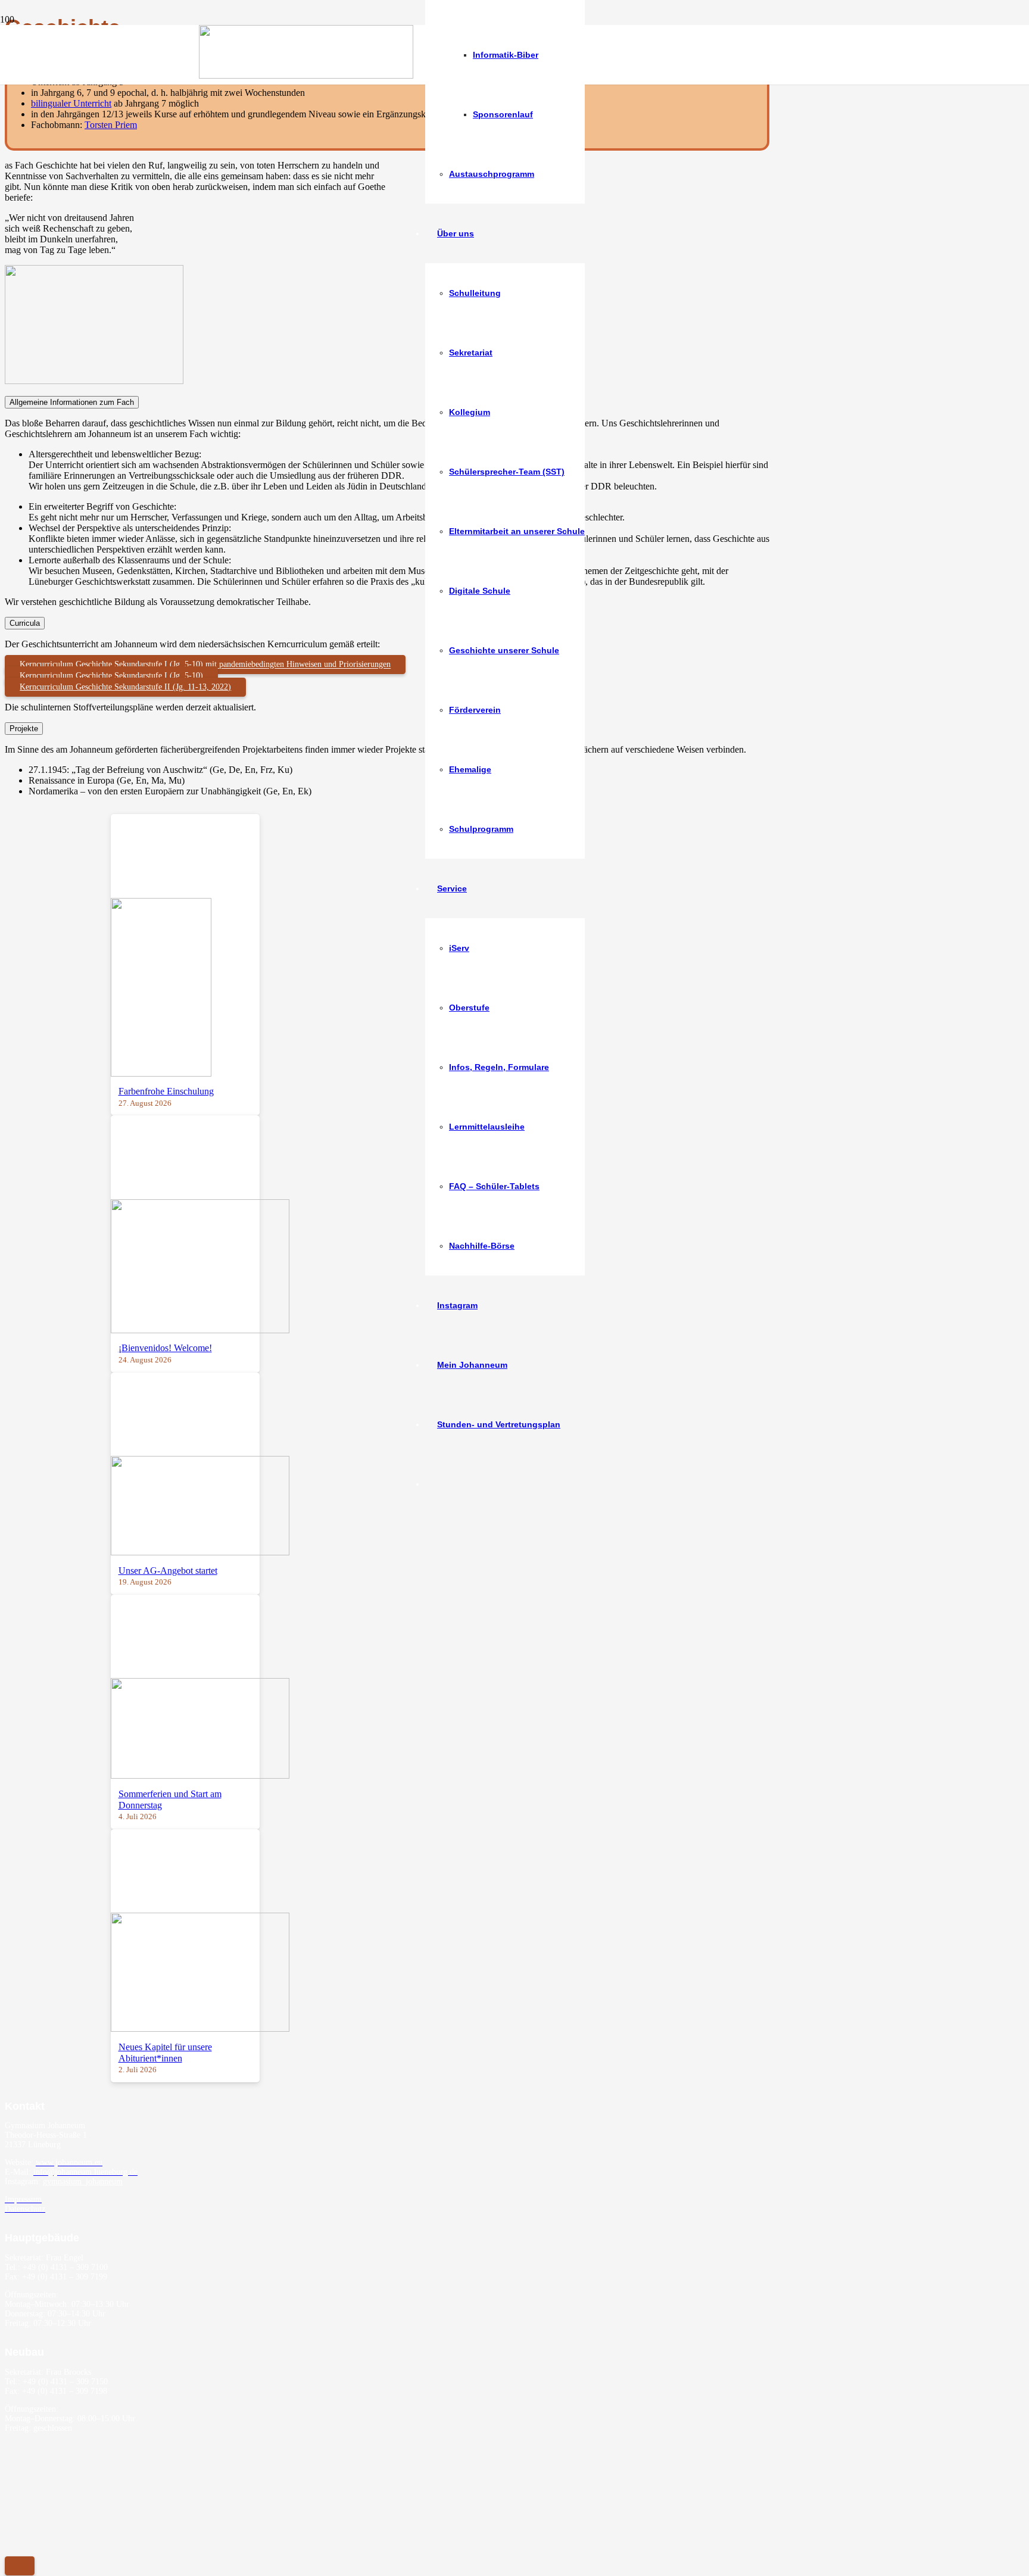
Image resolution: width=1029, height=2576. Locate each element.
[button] (20, 2566)
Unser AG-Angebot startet (168, 1571)
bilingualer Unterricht (71, 103)
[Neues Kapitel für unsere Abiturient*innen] (200, 2028)
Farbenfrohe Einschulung (166, 1091)
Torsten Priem (111, 125)
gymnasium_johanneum (83, 2182)
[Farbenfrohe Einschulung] (161, 1073)
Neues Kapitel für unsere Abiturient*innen (165, 2053)
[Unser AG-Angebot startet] (200, 1552)
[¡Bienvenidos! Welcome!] (200, 1330)
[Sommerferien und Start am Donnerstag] (200, 1775)
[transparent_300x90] (306, 75)
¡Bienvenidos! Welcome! (165, 1348)
